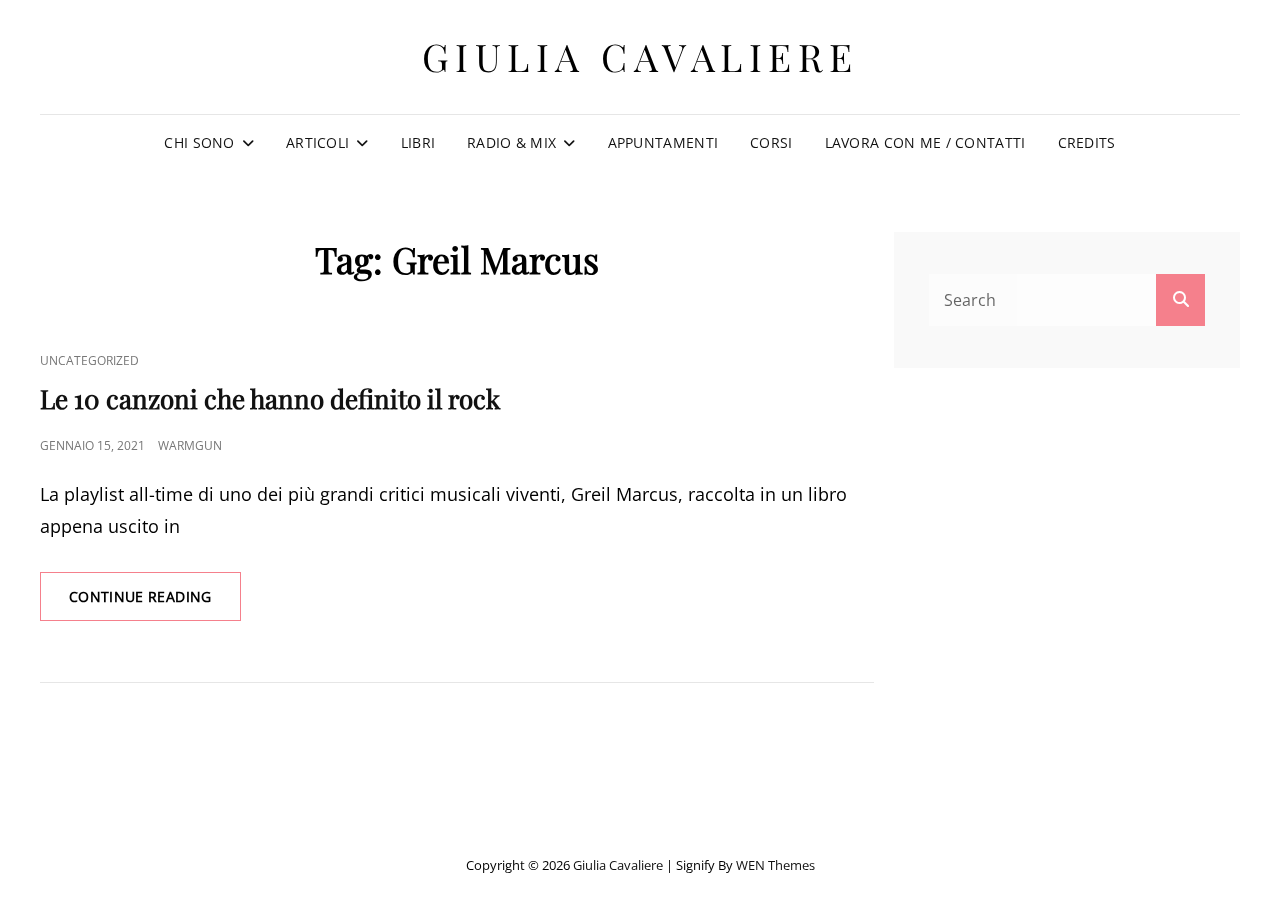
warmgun (190, 445)
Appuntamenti (663, 142)
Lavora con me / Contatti (925, 142)
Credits (1087, 142)
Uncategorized (89, 360)
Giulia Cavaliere (640, 56)
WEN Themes (775, 865)
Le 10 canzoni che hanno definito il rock (270, 398)
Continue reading (155, 603)
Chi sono (199, 142)
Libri (418, 142)
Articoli (317, 142)
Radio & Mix (511, 142)
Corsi (771, 142)
